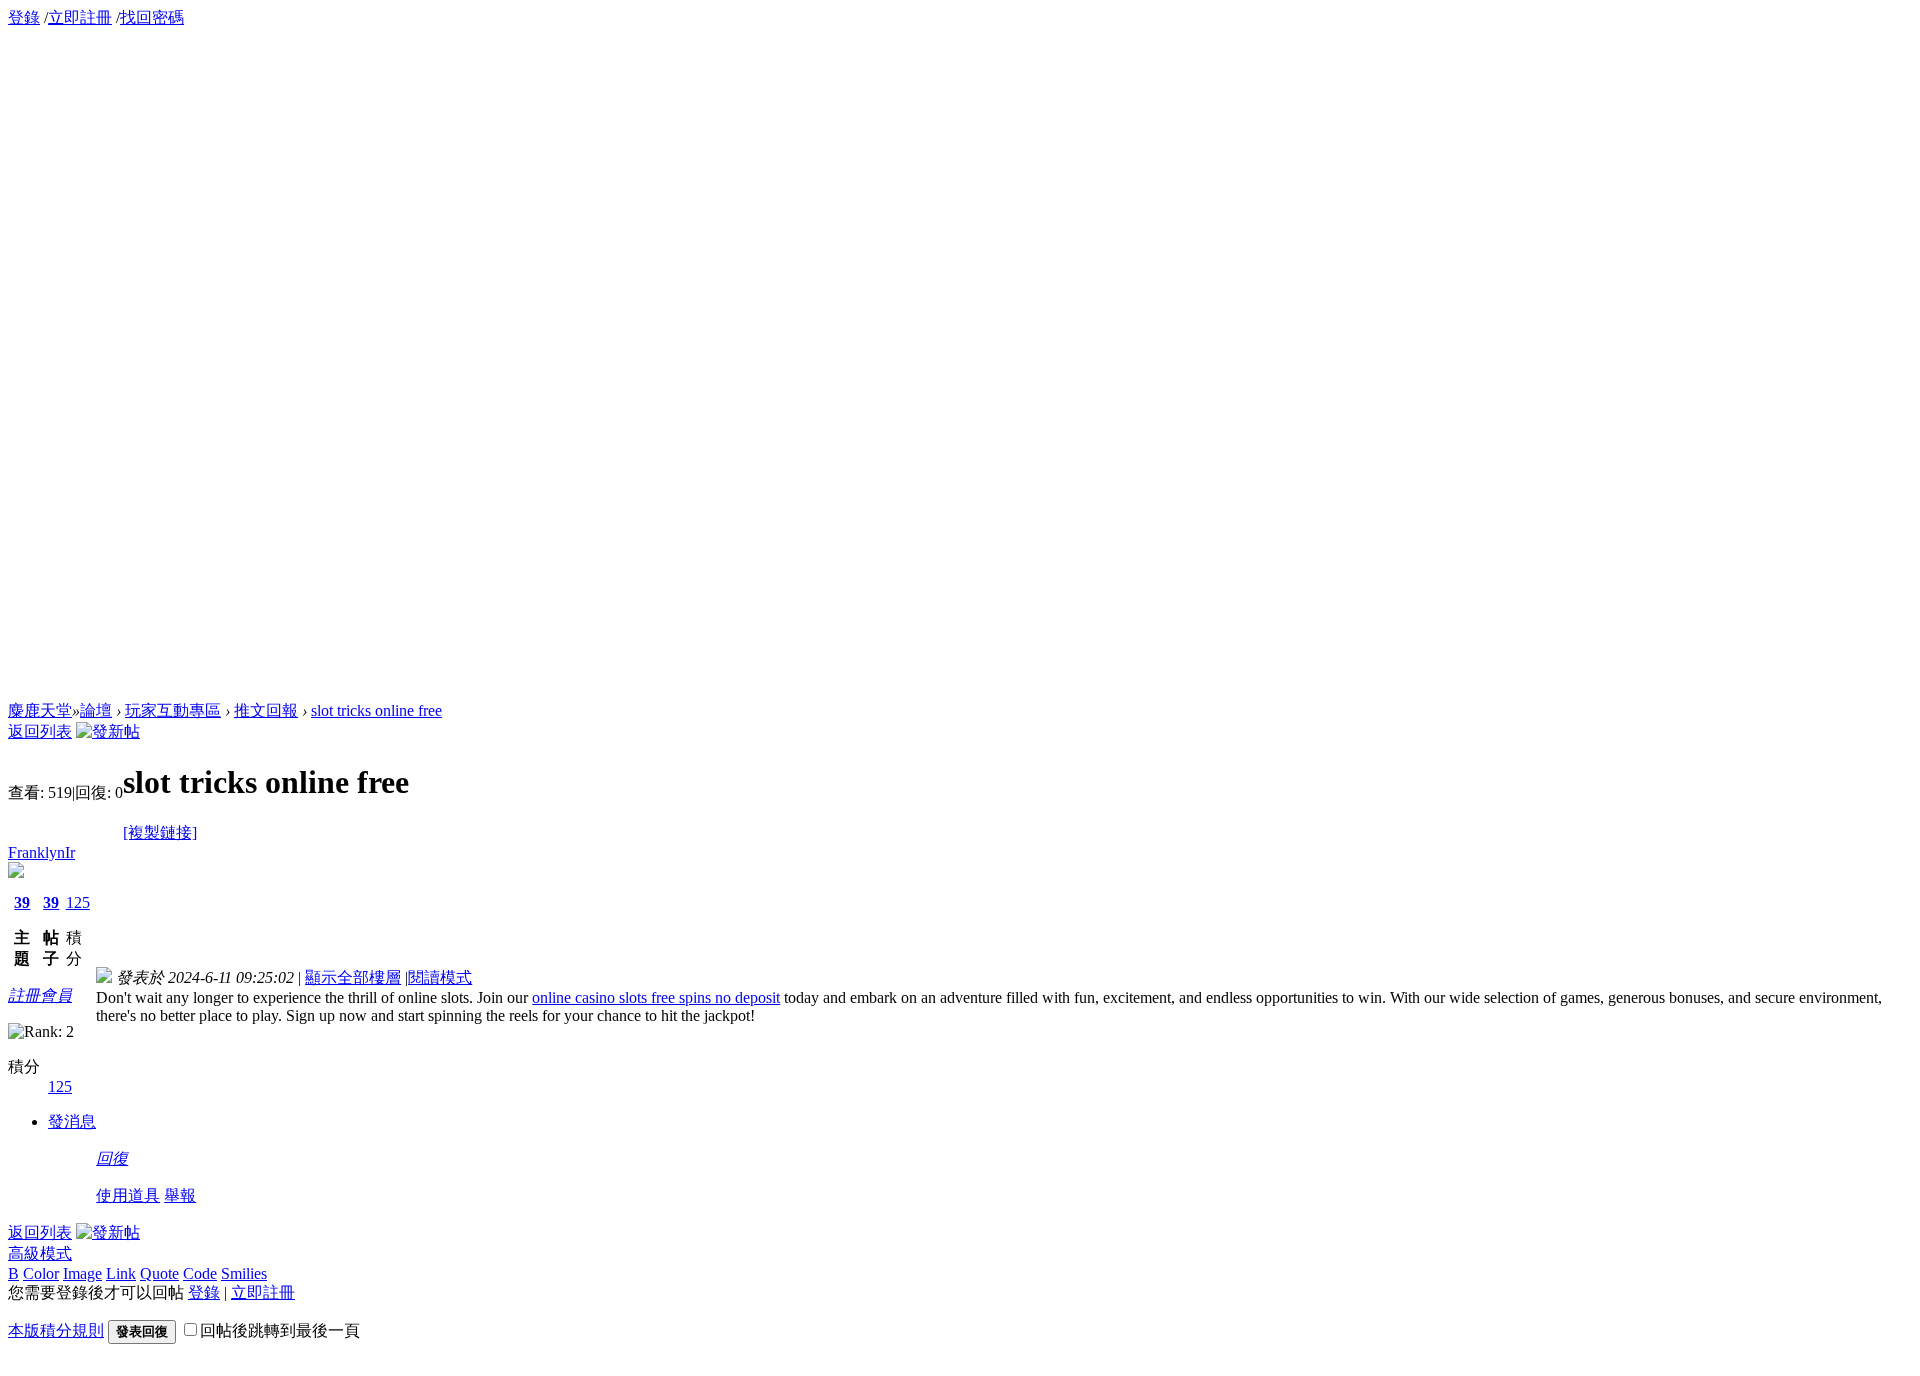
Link (121, 1273)
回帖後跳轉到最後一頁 (280, 1330)
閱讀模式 (440, 977)
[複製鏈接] (160, 832)
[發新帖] (108, 731)
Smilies (244, 1273)
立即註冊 (80, 17)
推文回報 (266, 710)
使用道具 (128, 1195)
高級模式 (40, 1253)
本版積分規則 (56, 1330)
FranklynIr (41, 852)
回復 (112, 1158)
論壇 (96, 710)
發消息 (72, 1121)
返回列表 (40, 731)
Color (41, 1273)
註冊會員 (40, 995)
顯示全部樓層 (353, 977)
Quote (159, 1273)
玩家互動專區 (173, 710)
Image (82, 1273)
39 (22, 902)
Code (200, 1273)
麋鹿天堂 (40, 710)
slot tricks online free (376, 710)
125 (78, 902)
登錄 (24, 17)
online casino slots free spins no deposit (656, 997)
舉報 (180, 1195)
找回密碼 (152, 17)
